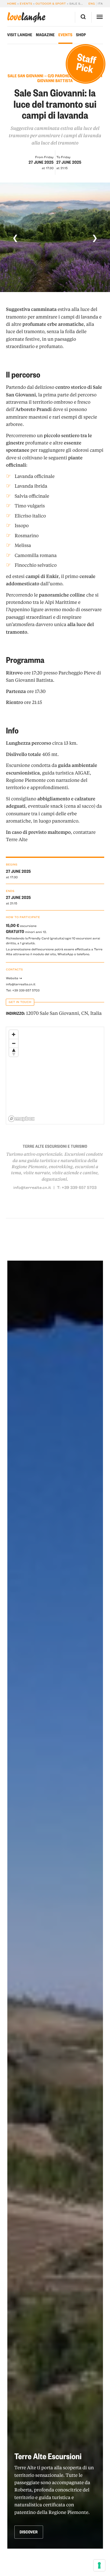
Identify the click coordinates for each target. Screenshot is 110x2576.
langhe (26, 17)
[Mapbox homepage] (21, 1119)
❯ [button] (95, 237)
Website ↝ (14, 978)
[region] (55, 1076)
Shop (81, 35)
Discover (29, 2532)
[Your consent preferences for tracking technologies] (99, 2565)
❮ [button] (15, 237)
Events (26, 4)
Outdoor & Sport (51, 4)
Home (12, 4)
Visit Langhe (20, 35)
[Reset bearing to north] (14, 1052)
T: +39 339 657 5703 (77, 1187)
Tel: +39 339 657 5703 (23, 990)
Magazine (45, 35)
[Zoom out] (14, 1043)
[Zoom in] (14, 1034)
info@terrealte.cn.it (21, 984)
